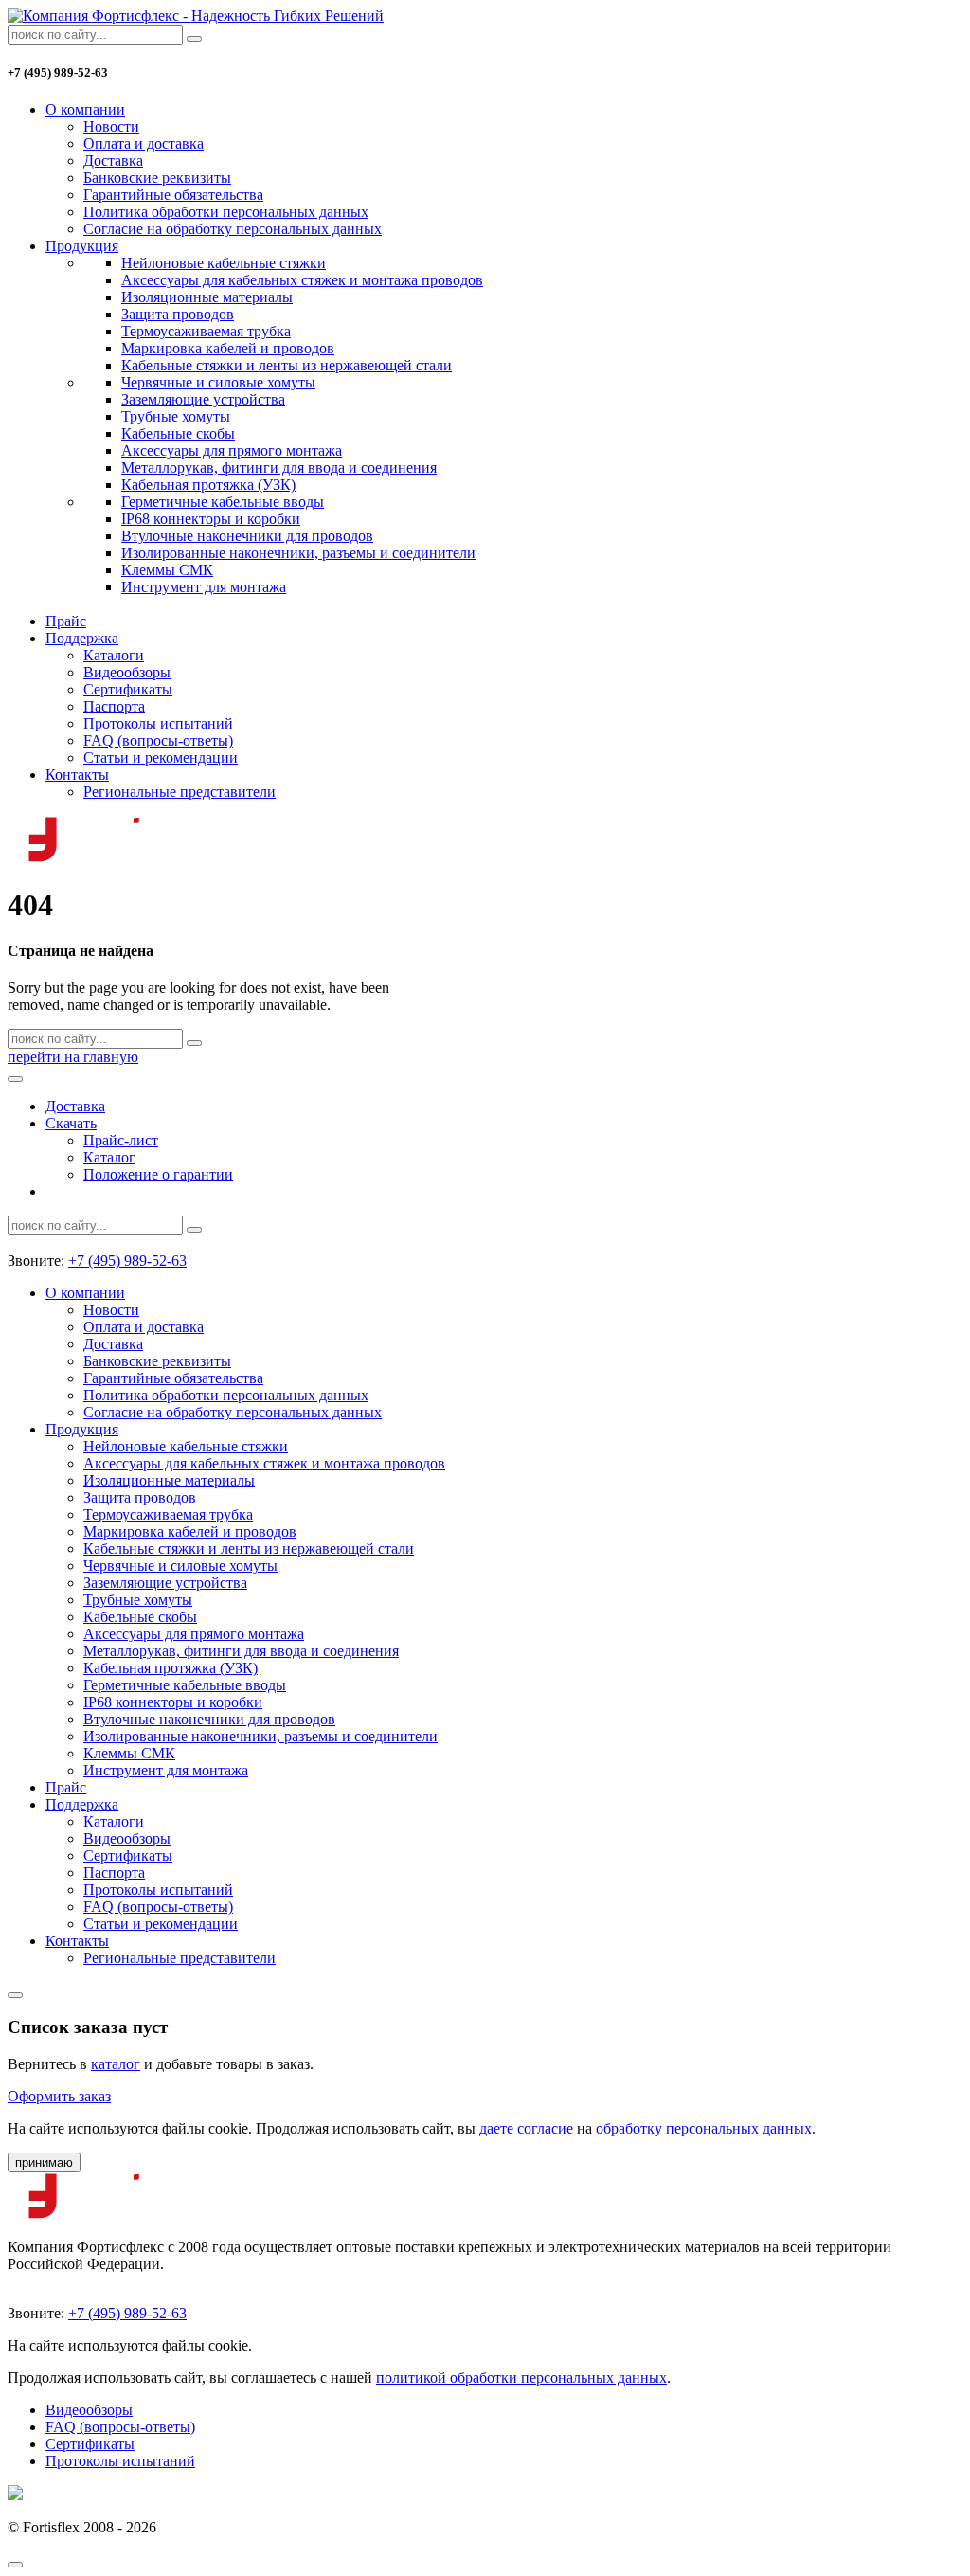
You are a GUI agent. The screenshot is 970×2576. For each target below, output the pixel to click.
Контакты (77, 775)
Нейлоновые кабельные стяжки (224, 263)
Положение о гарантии (158, 1174)
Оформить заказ (59, 2096)
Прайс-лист (121, 1140)
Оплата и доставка (144, 144)
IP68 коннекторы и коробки (211, 519)
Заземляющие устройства (203, 399)
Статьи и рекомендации (161, 757)
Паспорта (114, 706)
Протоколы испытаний (158, 723)
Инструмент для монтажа (204, 587)
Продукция (82, 246)
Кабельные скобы (178, 433)
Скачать (71, 1123)
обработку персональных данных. (706, 2128)
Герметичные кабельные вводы (223, 502)
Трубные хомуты (176, 416)
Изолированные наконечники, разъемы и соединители (298, 553)
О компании (85, 109)
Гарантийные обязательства (173, 195)
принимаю (44, 2162)
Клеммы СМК (167, 570)
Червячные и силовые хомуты (218, 382)
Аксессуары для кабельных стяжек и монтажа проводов (302, 280)
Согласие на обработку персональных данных (233, 229)
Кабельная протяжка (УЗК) (208, 485)
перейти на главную (73, 1057)
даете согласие (526, 2128)
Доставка (113, 161)
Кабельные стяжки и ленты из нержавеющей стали (287, 365)
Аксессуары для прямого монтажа (232, 450)
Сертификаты (128, 689)
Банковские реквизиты (157, 178)
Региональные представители (180, 792)
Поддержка (82, 638)
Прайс (66, 621)
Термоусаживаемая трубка (206, 331)
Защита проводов (178, 314)
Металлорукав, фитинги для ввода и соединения (279, 468)
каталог (116, 2064)
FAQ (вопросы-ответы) (158, 740)
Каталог (109, 1157)
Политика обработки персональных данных (226, 212)
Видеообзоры (127, 672)
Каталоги (114, 655)
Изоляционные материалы (207, 297)
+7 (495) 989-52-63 (127, 1261)
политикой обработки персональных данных (521, 2378)
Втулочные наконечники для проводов (247, 536)
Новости (111, 126)
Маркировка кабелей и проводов (228, 348)
